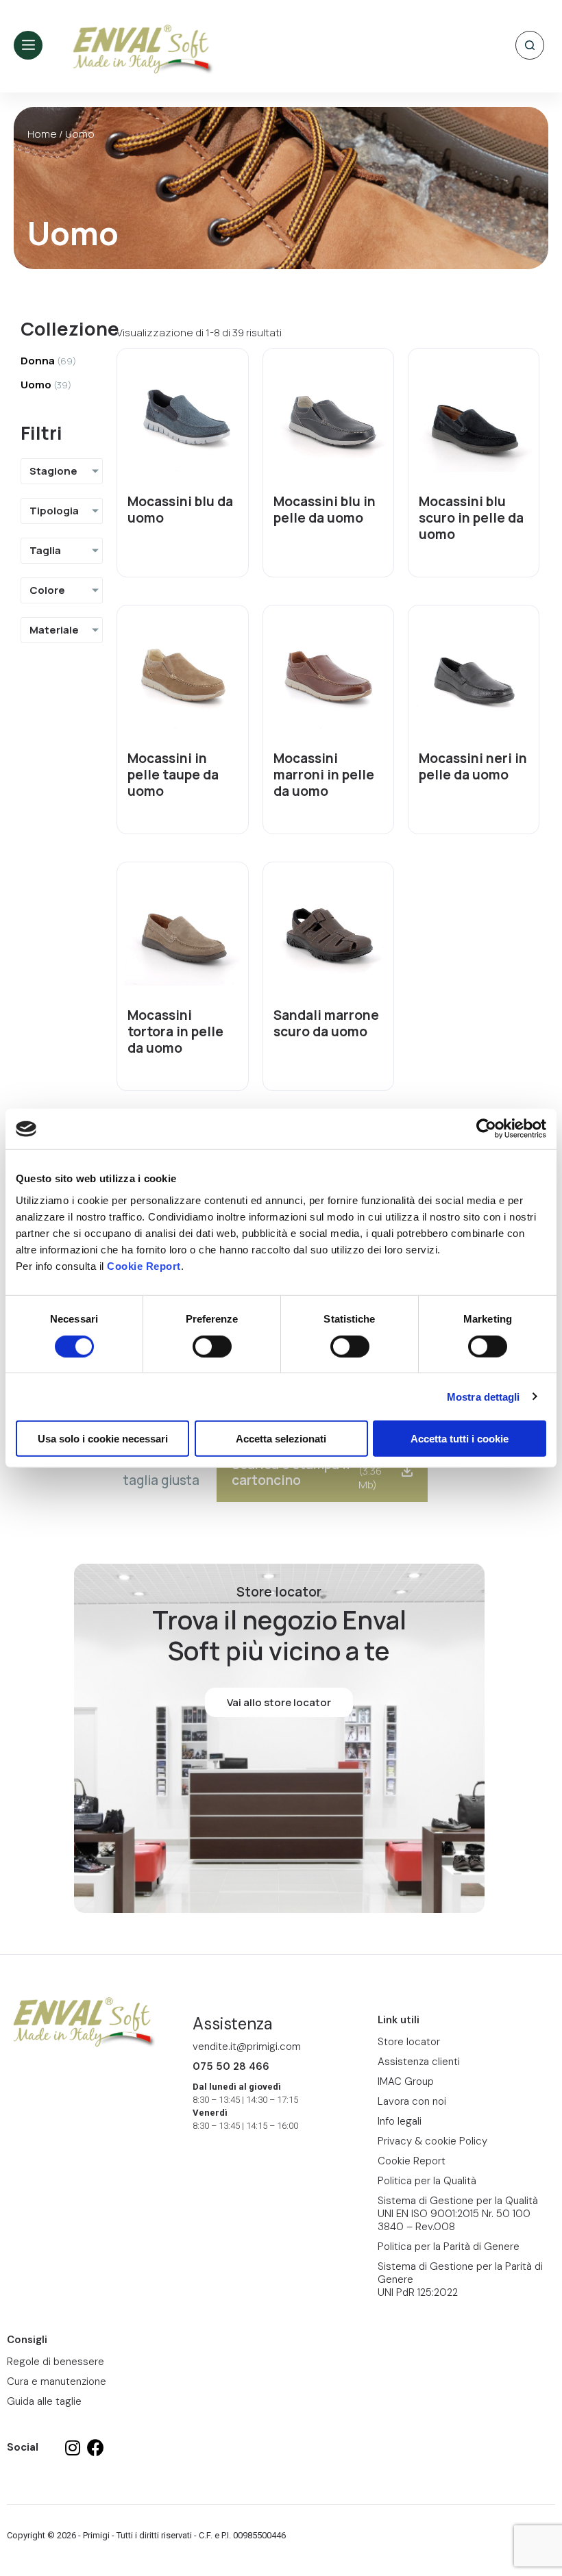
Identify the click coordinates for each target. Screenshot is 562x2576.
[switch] (212, 1346)
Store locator (409, 2042)
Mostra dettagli (484, 1396)
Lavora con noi (412, 2101)
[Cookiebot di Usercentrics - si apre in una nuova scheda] (486, 1129)
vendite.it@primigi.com (247, 2047)
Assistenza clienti (419, 2062)
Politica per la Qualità (427, 2181)
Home (42, 134)
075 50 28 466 (231, 2066)
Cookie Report (144, 1266)
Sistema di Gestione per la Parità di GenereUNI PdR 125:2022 (460, 2279)
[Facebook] (96, 2448)
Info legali (400, 2121)
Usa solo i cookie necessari (103, 1439)
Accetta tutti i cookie (460, 1439)
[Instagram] (73, 2448)
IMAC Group (406, 2081)
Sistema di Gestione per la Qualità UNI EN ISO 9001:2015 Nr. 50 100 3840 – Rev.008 (458, 2214)
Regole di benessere (56, 2362)
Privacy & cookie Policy (432, 2141)
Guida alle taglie (44, 2401)
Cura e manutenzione (57, 2381)
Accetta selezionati (281, 1439)
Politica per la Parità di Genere (449, 2247)
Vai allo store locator (279, 1702)
